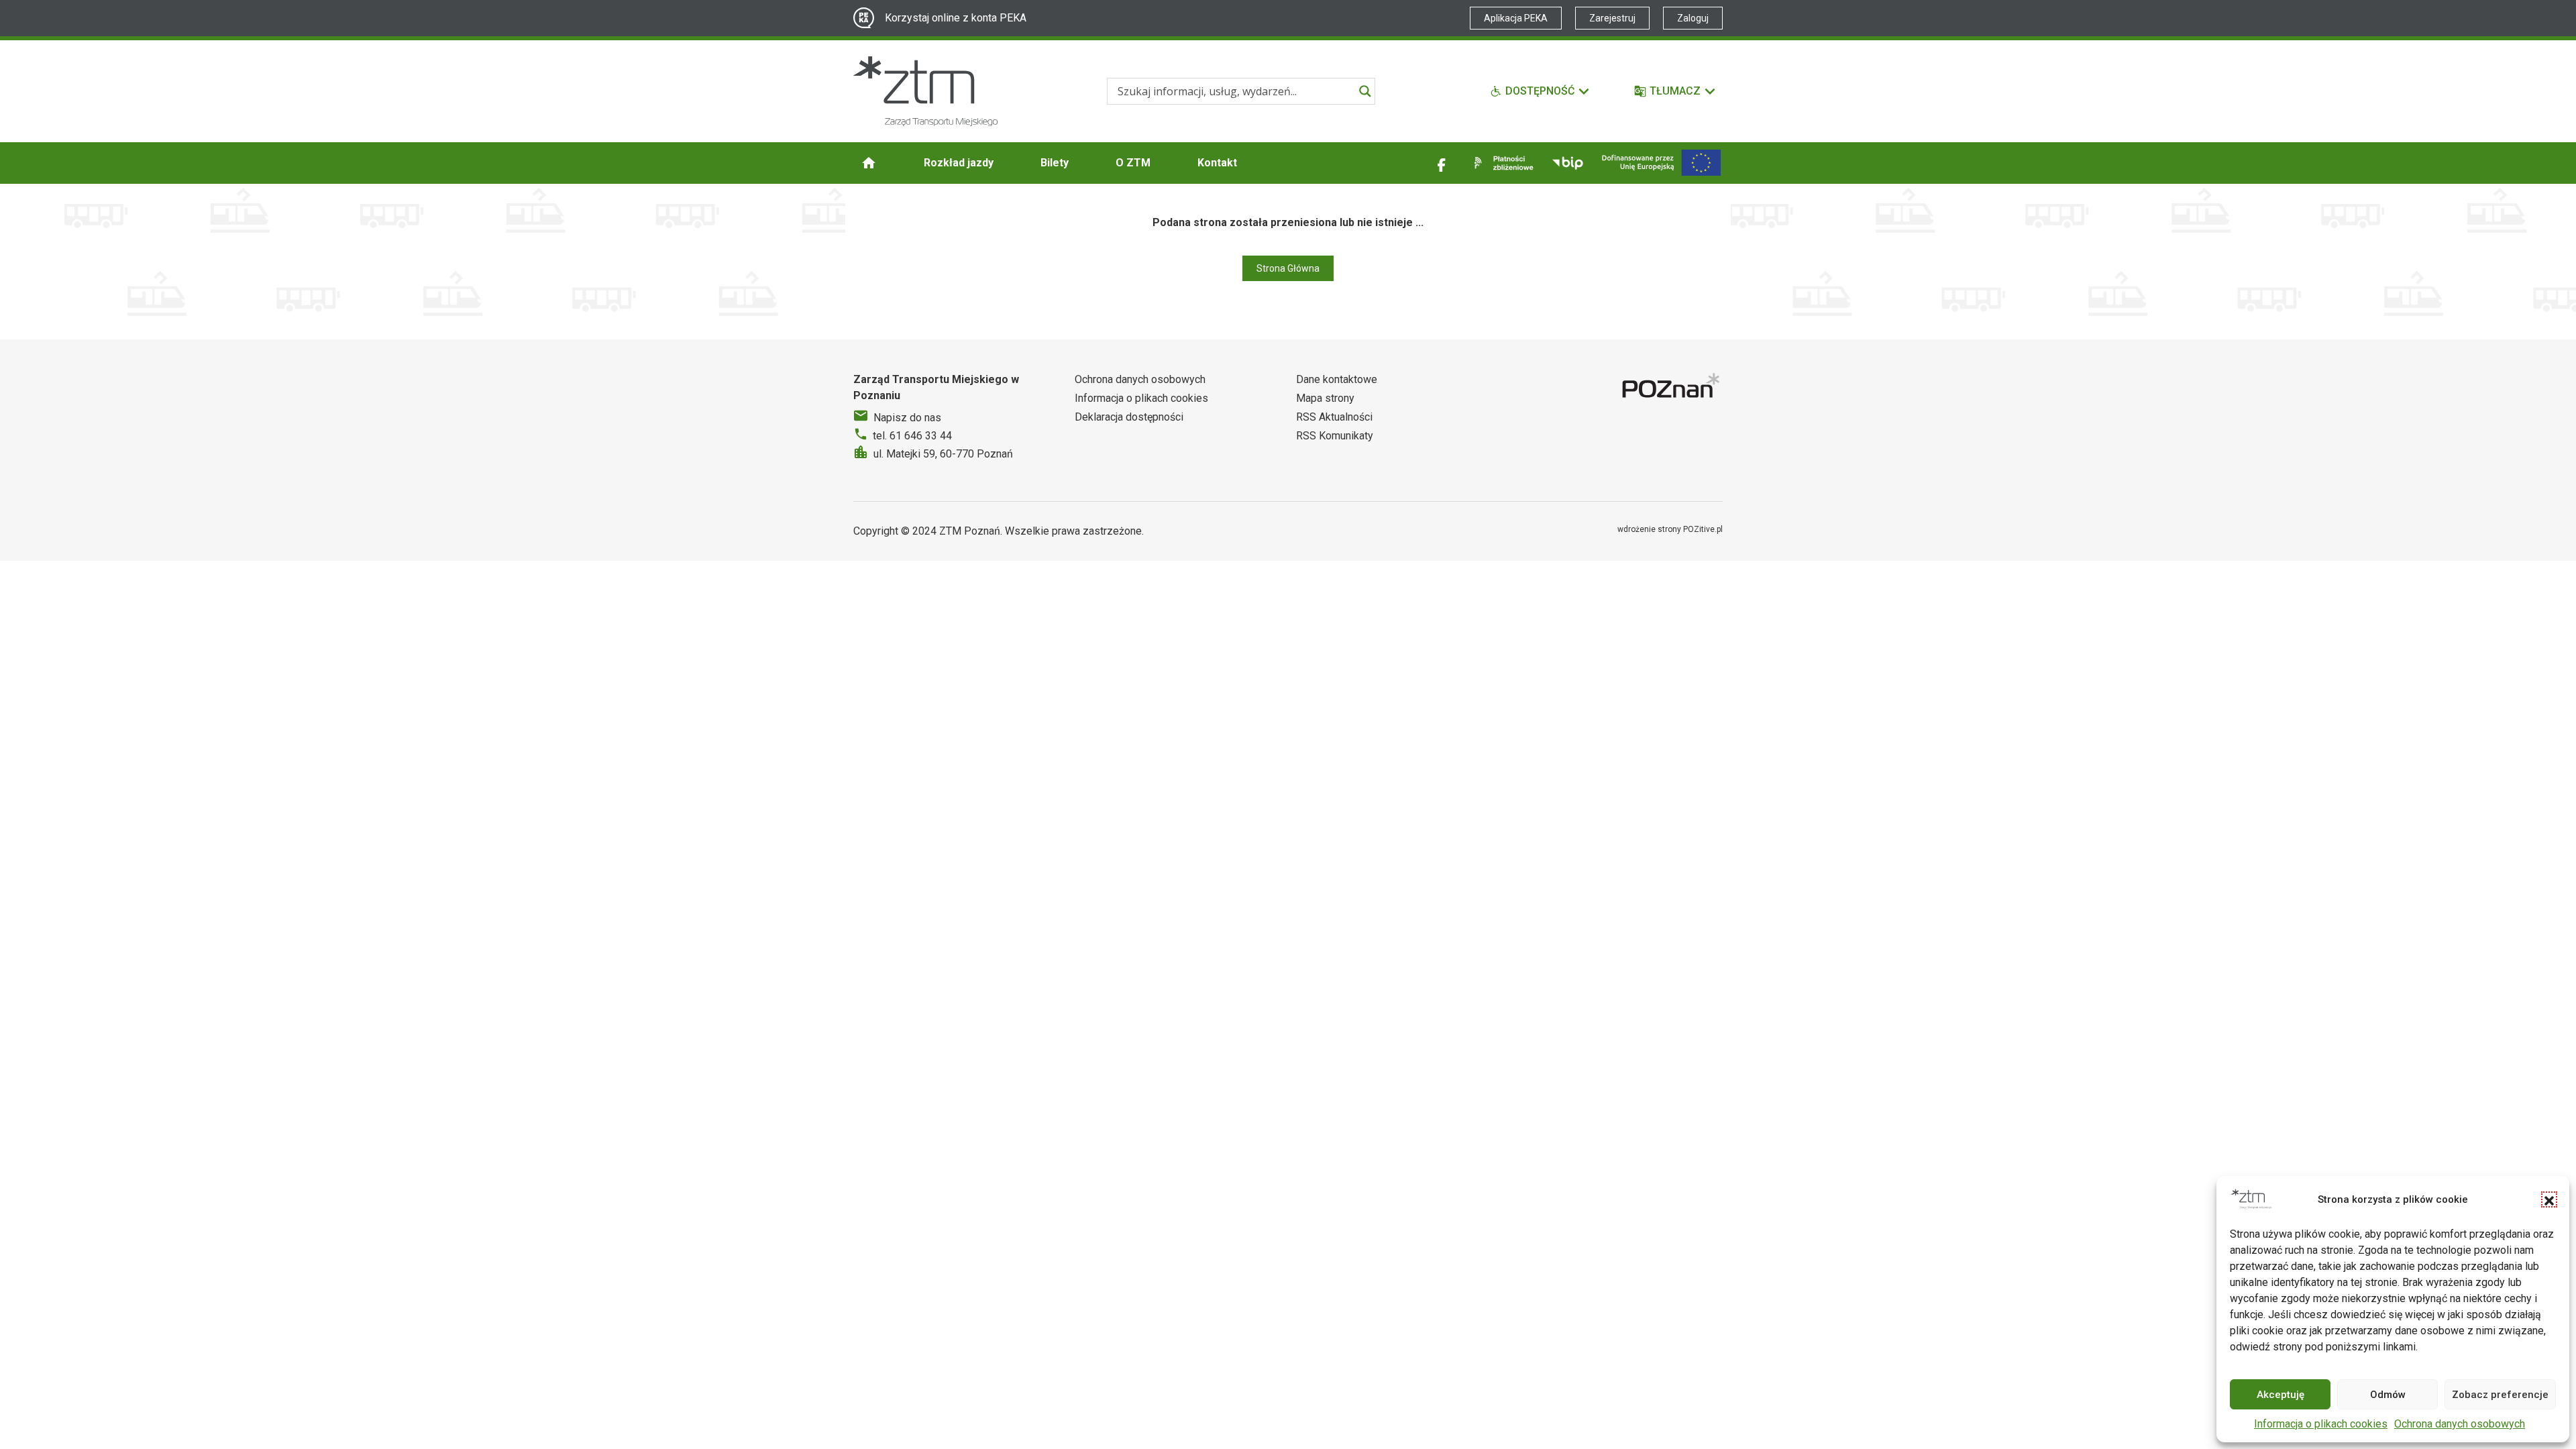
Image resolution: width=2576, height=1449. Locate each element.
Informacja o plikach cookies (2321, 1424)
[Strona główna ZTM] (925, 91)
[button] (2549, 1199)
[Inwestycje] (1661, 163)
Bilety (1055, 163)
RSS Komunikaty (1335, 436)
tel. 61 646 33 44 (912, 436)
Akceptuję (2280, 1395)
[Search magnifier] (1365, 91)
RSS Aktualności (1334, 417)
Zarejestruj (1612, 18)
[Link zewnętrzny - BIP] (1568, 163)
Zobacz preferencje (2500, 1395)
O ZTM (1133, 163)
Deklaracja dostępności (1129, 417)
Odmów (2388, 1395)
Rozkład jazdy (959, 163)
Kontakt (1217, 163)
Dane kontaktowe (1337, 379)
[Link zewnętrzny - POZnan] (1672, 387)
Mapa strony (1325, 398)
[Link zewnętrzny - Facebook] (1442, 163)
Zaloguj (1693, 18)
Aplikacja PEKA (1516, 18)
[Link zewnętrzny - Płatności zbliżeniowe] (1501, 163)
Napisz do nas (907, 418)
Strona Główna (1288, 268)
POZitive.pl (1703, 529)
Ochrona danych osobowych (2460, 1424)
